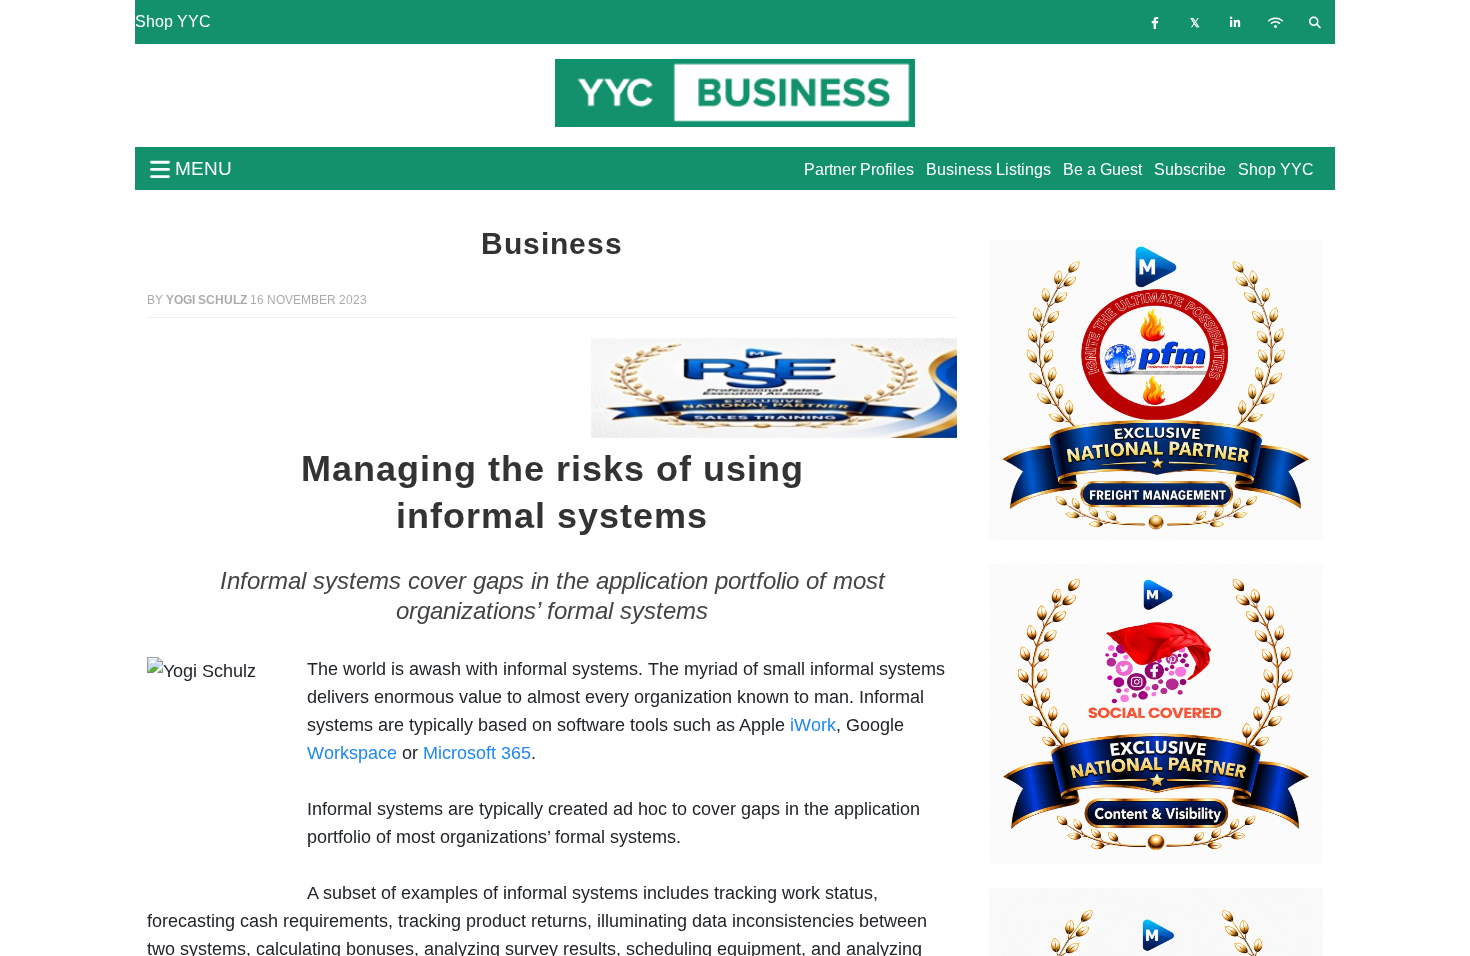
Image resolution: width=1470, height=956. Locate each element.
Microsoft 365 (477, 753)
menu (201, 168)
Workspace (352, 753)
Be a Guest (1102, 169)
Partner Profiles (859, 169)
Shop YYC (173, 21)
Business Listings (988, 169)
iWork (813, 725)
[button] (208, 388)
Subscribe (1190, 169)
